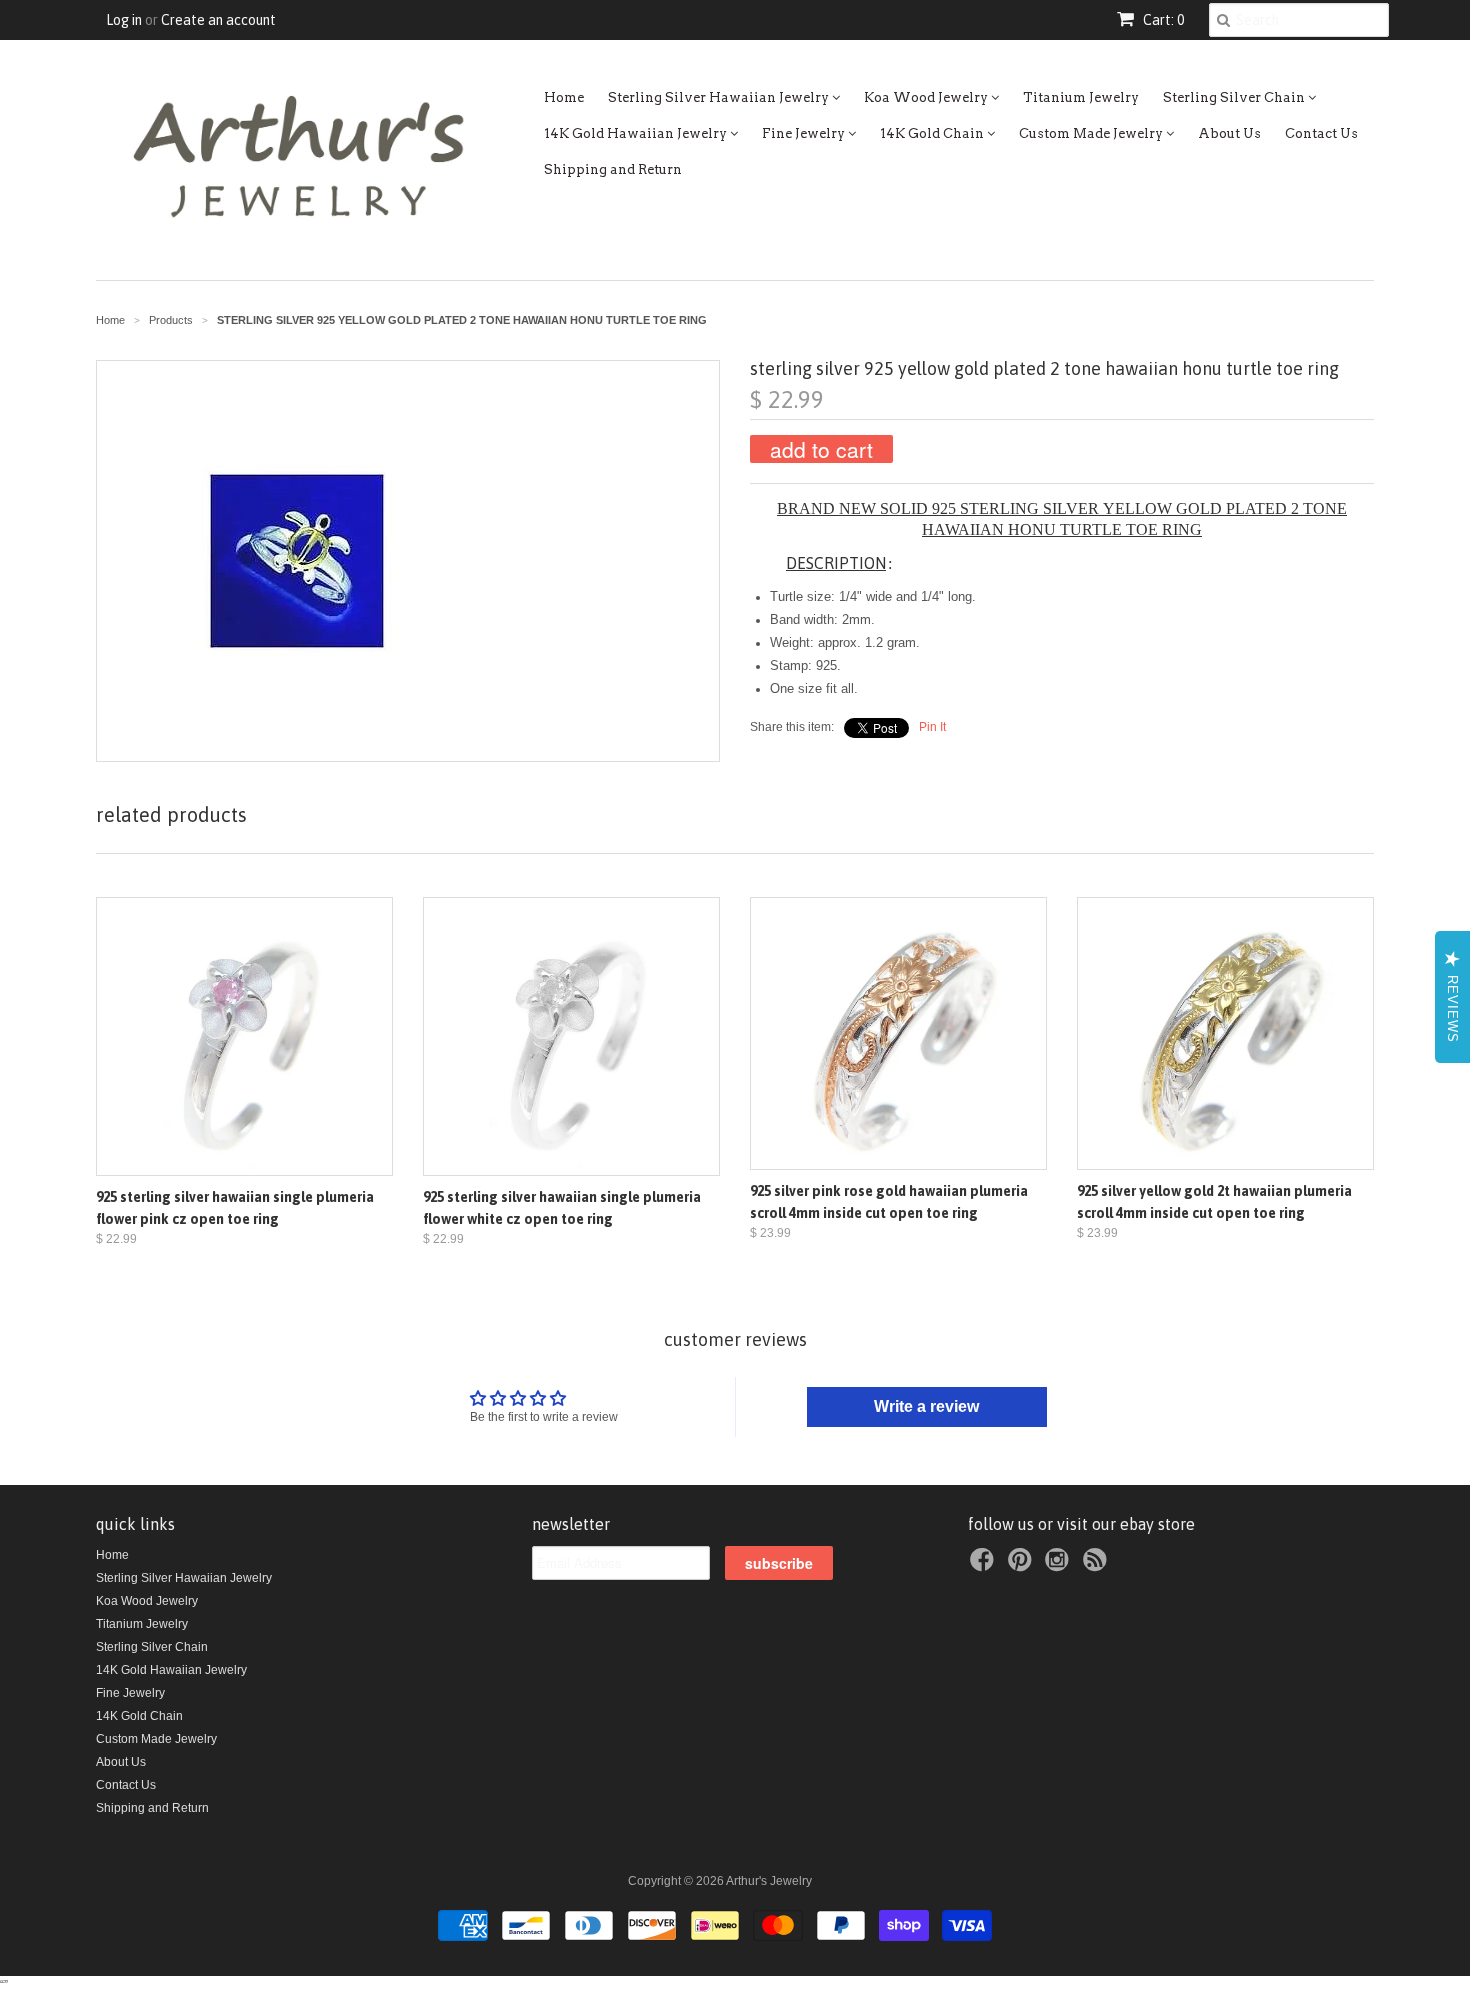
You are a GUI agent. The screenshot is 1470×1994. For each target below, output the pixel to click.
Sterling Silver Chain (1235, 97)
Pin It (932, 727)
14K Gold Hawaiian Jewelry (637, 133)
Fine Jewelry (805, 133)
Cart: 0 (1162, 20)
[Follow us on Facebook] (985, 1566)
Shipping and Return (613, 169)
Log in (124, 20)
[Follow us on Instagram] (1060, 1566)
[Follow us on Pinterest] (1023, 1566)
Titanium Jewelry (1081, 97)
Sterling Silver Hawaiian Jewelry (720, 97)
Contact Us (1321, 133)
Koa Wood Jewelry (927, 97)
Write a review (926, 1406)
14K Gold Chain (933, 133)
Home (564, 97)
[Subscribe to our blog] (1098, 1566)
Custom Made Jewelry (1092, 133)
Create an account (218, 20)
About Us (1229, 133)
